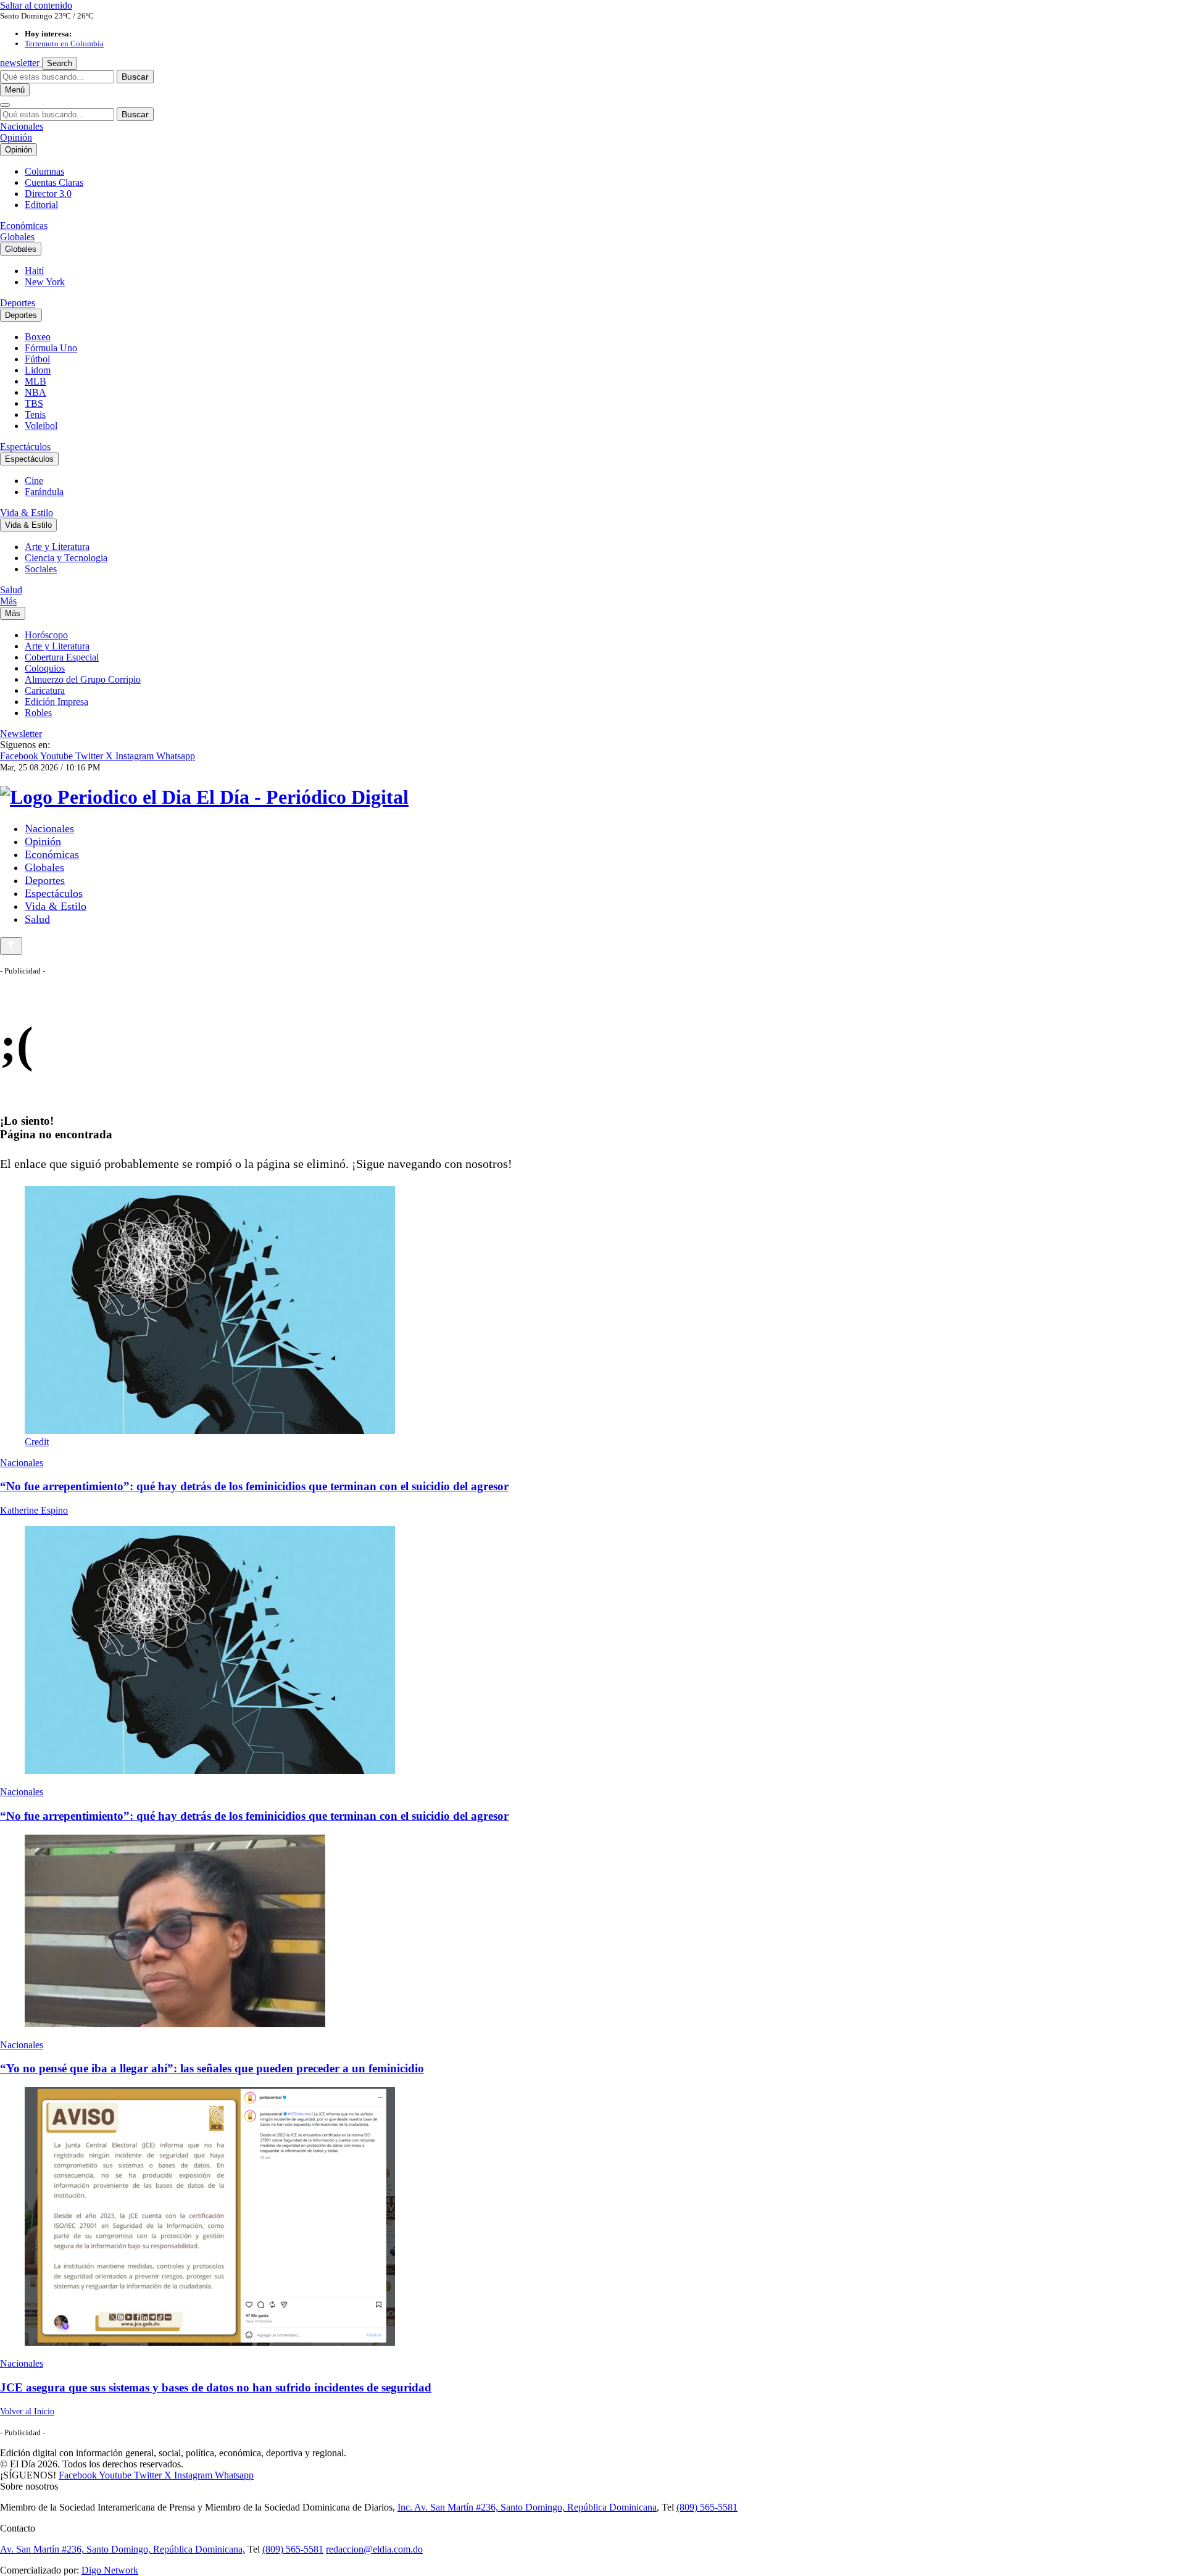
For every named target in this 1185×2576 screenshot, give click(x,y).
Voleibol (41, 426)
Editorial (41, 205)
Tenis (35, 415)
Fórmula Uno (51, 348)
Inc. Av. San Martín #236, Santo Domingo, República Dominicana (527, 2507)
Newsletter (21, 734)
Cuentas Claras (54, 182)
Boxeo (38, 337)
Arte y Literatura (57, 547)
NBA (35, 392)
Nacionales (22, 126)
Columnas (44, 171)
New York (45, 282)
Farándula (44, 492)
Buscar (135, 77)
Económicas (24, 226)
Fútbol (37, 359)
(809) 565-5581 (707, 2507)
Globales (17, 237)
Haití (34, 271)
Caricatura (45, 690)
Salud (11, 590)
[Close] (5, 105)
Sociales (41, 569)
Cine (34, 481)
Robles (38, 713)
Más (8, 601)
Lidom (38, 370)
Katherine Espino (34, 1510)
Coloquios (45, 668)
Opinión (16, 137)
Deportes (18, 303)
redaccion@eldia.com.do (374, 2549)
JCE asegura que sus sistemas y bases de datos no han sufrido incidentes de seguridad (216, 2387)
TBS (34, 403)
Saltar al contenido (36, 5)
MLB (35, 381)
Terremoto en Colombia (64, 44)
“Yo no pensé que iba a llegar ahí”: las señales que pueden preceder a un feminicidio (212, 2068)
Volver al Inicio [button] (27, 2411)
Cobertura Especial (62, 657)
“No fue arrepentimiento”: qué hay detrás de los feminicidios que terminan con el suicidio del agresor (254, 1486)
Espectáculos (25, 447)
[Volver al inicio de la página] (11, 946)
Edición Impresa (56, 702)
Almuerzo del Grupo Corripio (83, 679)
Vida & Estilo (27, 513)
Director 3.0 (48, 194)
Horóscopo (46, 635)
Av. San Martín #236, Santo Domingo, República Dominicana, (123, 2549)
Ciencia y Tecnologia (66, 558)
